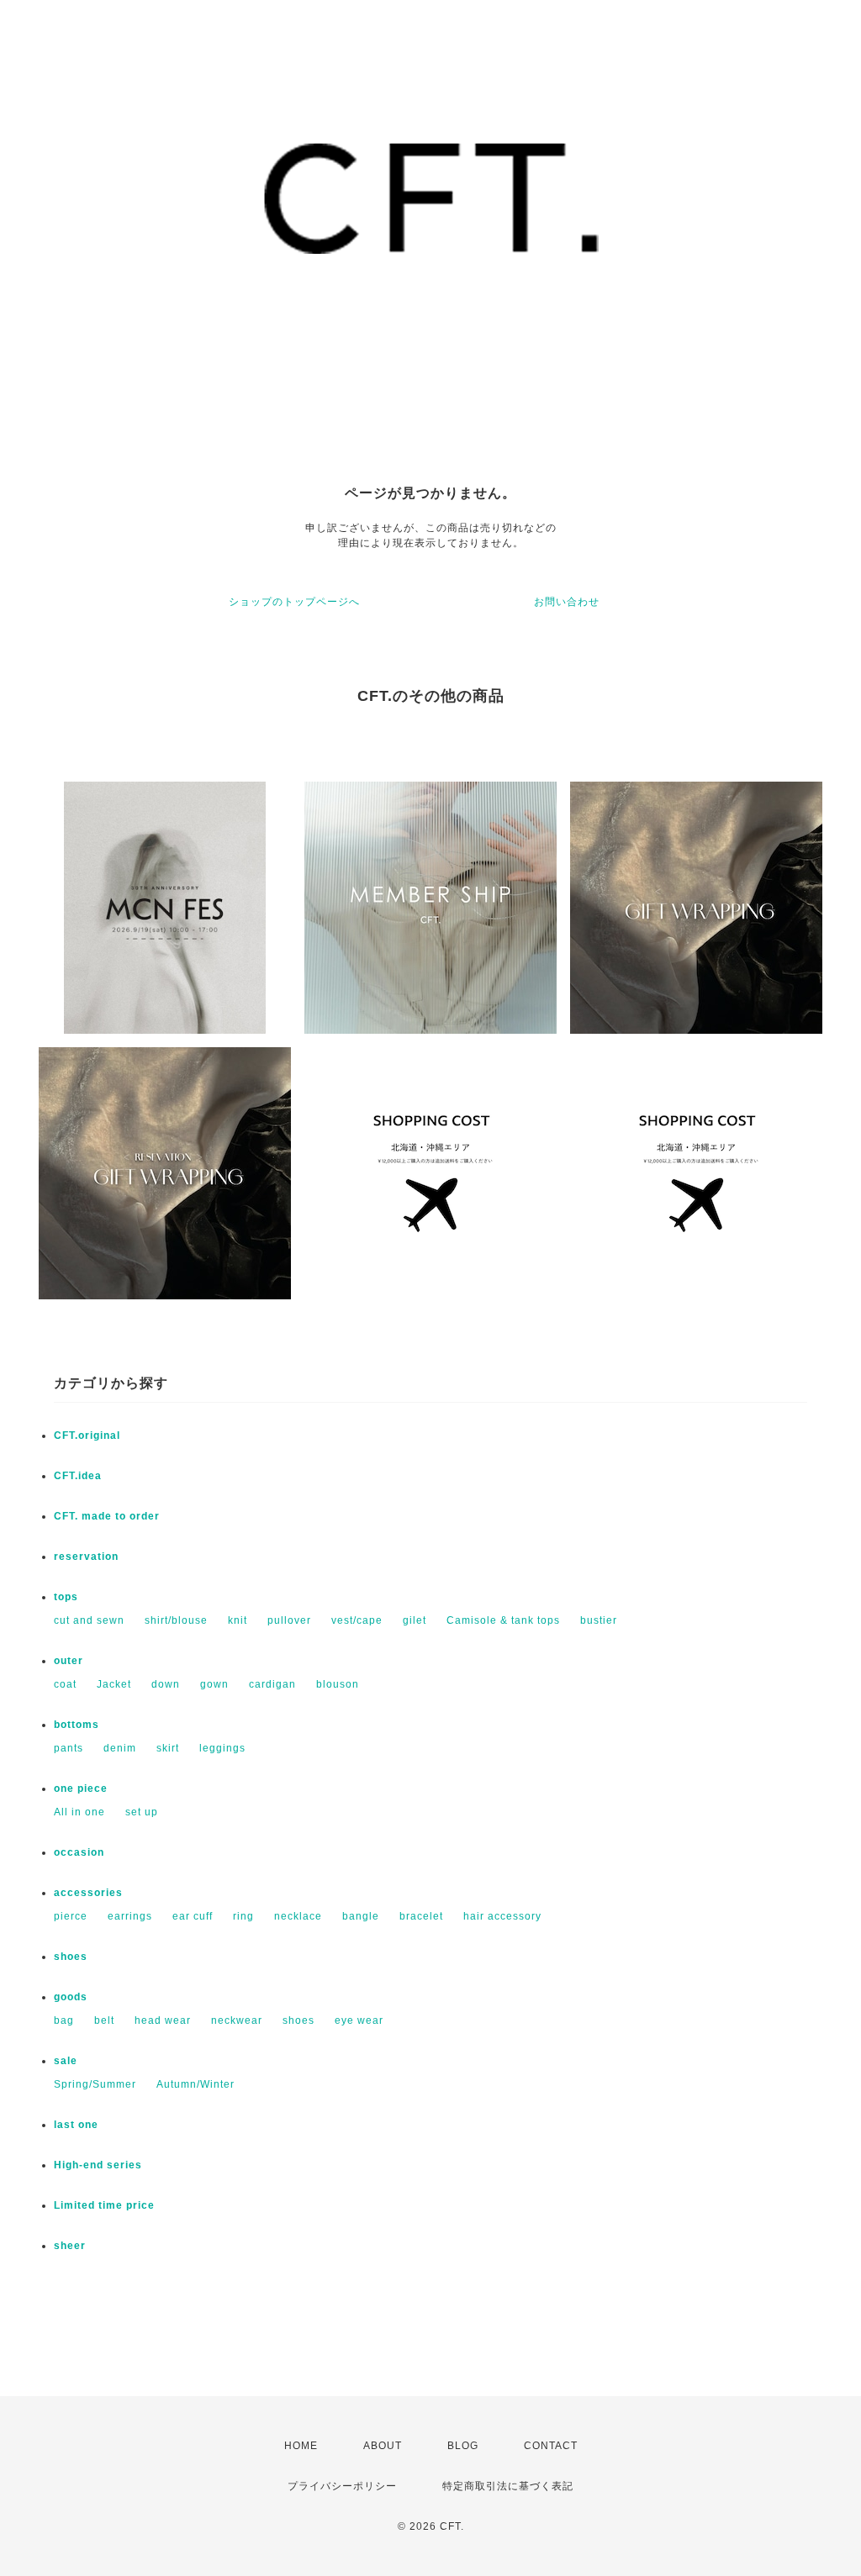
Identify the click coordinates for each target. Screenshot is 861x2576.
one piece (81, 1788)
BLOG (463, 2446)
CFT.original (87, 1436)
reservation (86, 1557)
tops (66, 1597)
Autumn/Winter (195, 2084)
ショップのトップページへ (294, 602)
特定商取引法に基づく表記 (508, 2486)
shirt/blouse (176, 1620)
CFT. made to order (107, 1516)
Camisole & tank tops (503, 1620)
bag (64, 2020)
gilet (415, 1620)
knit (238, 1620)
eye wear (359, 2020)
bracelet (421, 1916)
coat (65, 1684)
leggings (222, 1748)
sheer (70, 2246)
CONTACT (551, 2446)
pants (69, 1748)
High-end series (98, 2165)
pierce (71, 1916)
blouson (338, 1684)
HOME (301, 2446)
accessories (88, 1893)
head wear (163, 2020)
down (166, 1684)
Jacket (114, 1684)
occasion (79, 1852)
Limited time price (104, 2205)
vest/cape (357, 1620)
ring (243, 1916)
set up (142, 1812)
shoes (71, 1957)
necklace (298, 1916)
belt (104, 2020)
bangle (361, 1916)
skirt (168, 1748)
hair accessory (502, 1916)
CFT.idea (78, 1476)
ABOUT (383, 2446)
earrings (130, 1916)
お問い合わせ (567, 602)
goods (71, 1997)
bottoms (77, 1725)
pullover (289, 1620)
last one (76, 2125)
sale (66, 2061)
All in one (79, 1812)
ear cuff (193, 1916)
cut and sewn (89, 1620)
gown (214, 1684)
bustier (599, 1620)
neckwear (237, 2020)
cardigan (272, 1684)
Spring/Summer (95, 2084)
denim (120, 1748)
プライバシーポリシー (342, 2486)
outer (69, 1661)
